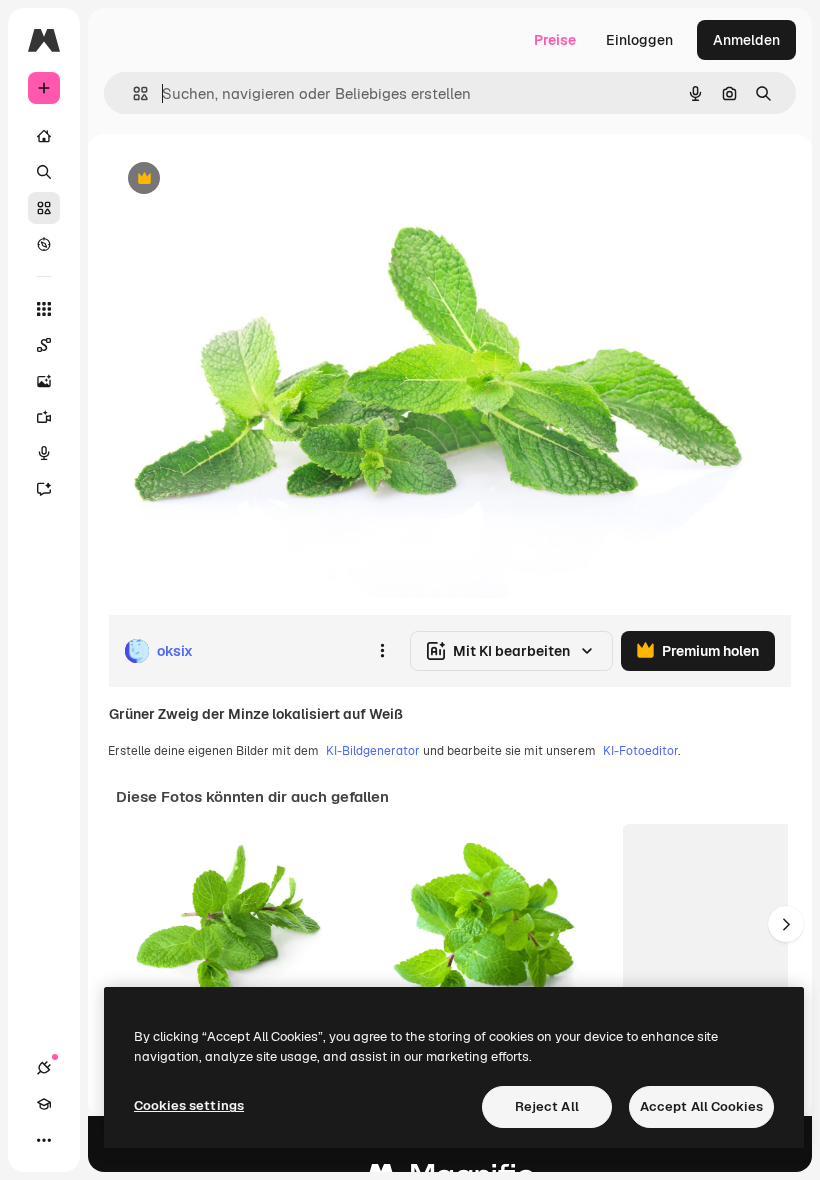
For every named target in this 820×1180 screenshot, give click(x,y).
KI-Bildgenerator (373, 751)
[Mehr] (44, 1140)
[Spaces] (44, 345)
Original (236, 179)
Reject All (547, 1106)
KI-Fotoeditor (640, 751)
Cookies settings (189, 1105)
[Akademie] (44, 1104)
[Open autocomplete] (132, 93)
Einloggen (639, 40)
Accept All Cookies (701, 1106)
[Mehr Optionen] (382, 651)
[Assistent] (44, 489)
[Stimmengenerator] (44, 453)
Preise (555, 40)
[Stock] (44, 208)
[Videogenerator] (44, 417)
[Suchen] (44, 172)
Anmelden (746, 40)
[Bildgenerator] (44, 381)
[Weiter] (786, 924)
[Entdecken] (44, 244)
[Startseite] (44, 136)
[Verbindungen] (44, 1068)
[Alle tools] (44, 309)
